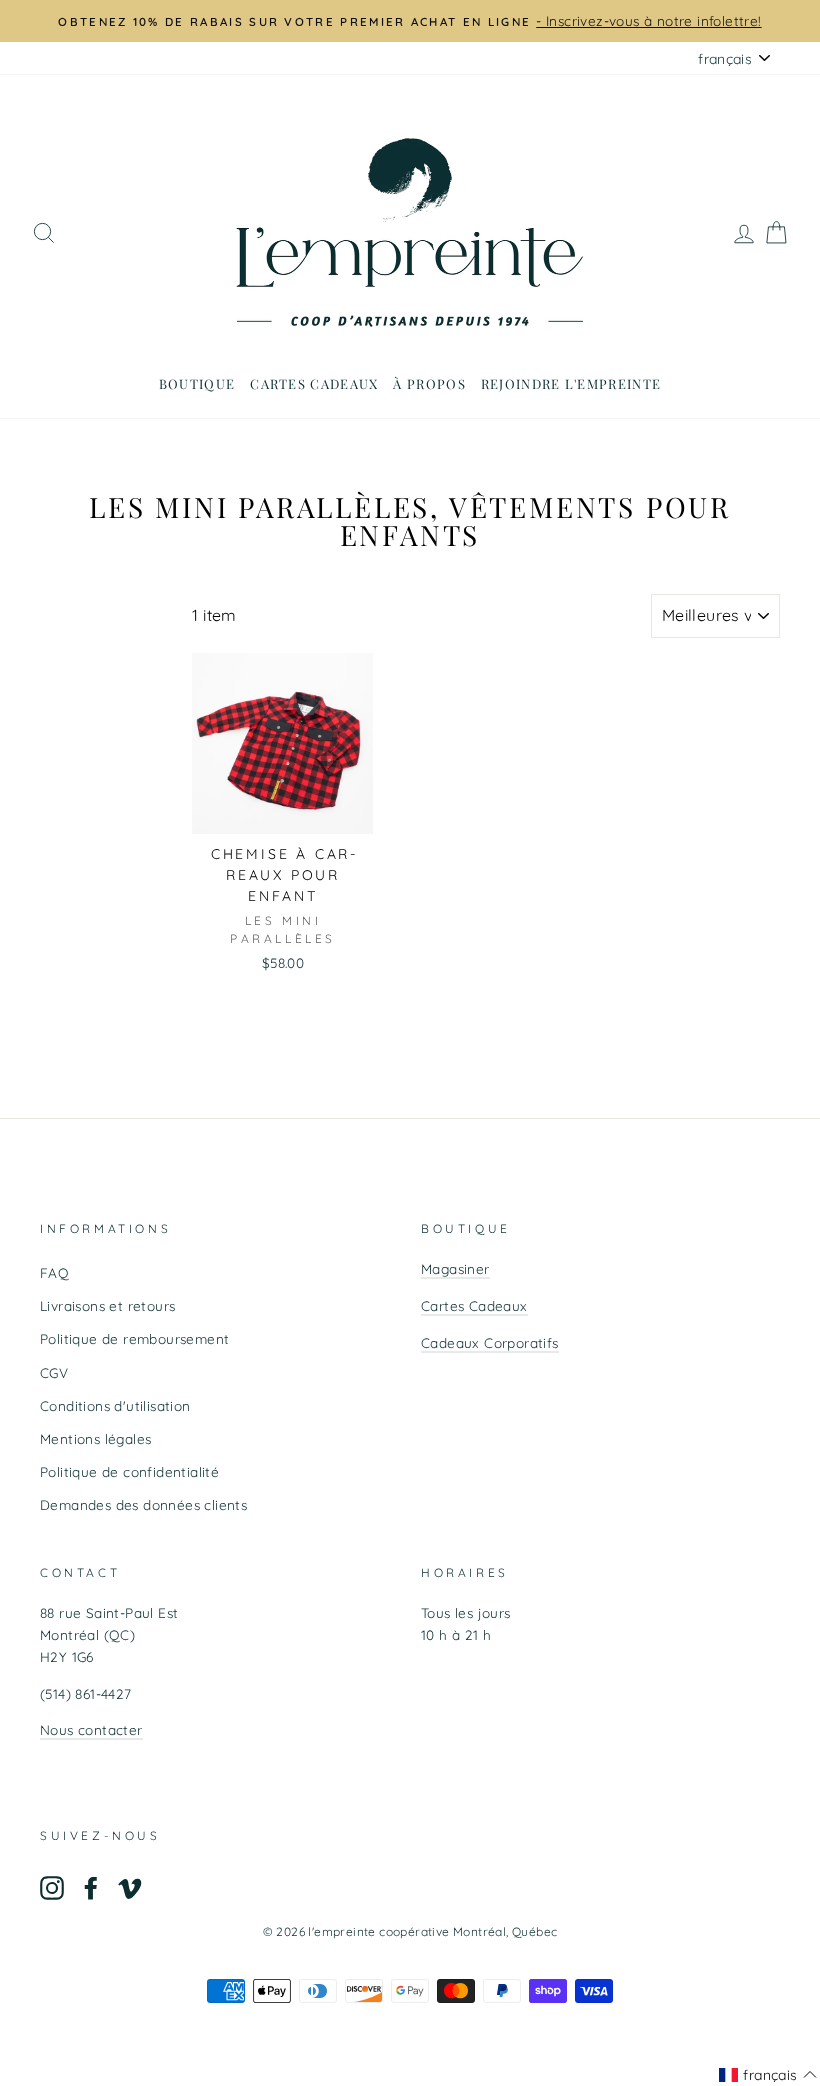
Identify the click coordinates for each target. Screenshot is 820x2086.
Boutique (197, 383)
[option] (410, 21)
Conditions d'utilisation (115, 1405)
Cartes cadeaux (314, 383)
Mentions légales (95, 1438)
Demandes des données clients (143, 1504)
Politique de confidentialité (129, 1471)
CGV (54, 1372)
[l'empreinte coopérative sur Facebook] (91, 1887)
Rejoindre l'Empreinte (571, 383)
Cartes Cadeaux (474, 1305)
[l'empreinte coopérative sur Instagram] (52, 1887)
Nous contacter (91, 1729)
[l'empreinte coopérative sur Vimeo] (130, 1887)
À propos (429, 383)
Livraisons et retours (107, 1305)
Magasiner (455, 1268)
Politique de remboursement (134, 1338)
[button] (768, 2075)
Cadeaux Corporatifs (490, 1342)
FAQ (54, 1272)
